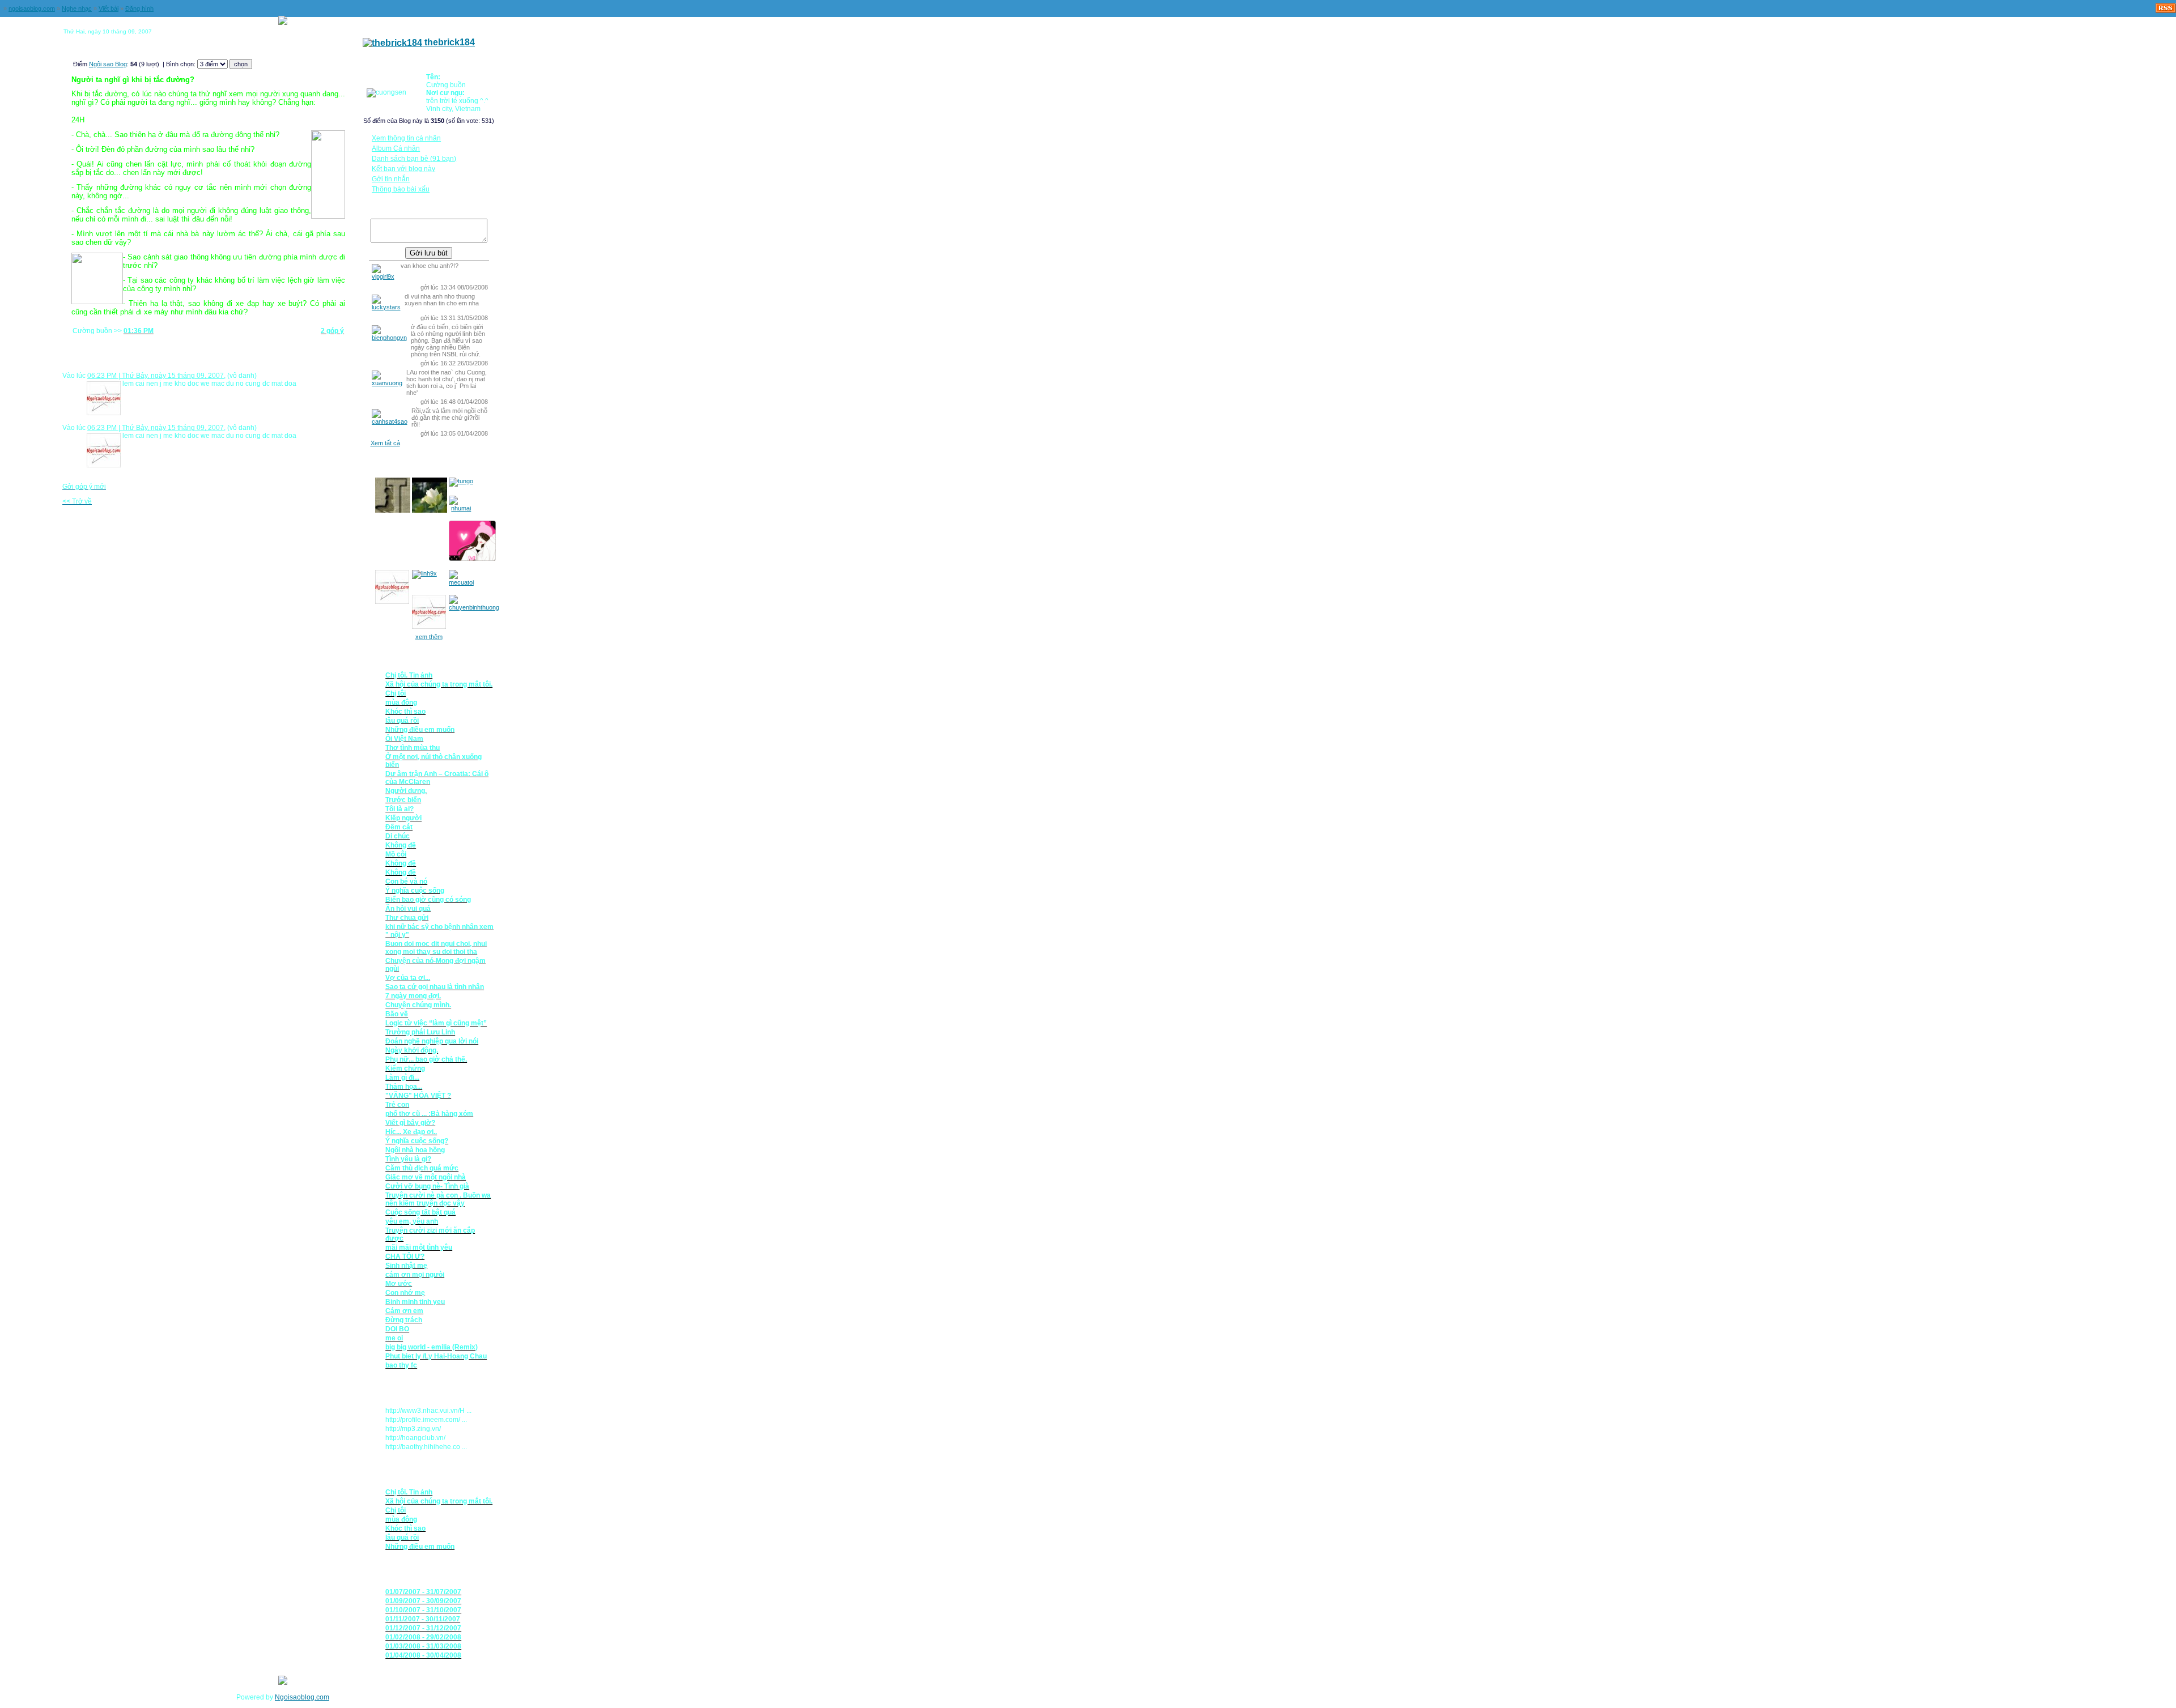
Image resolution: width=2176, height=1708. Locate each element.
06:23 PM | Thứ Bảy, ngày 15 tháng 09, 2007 (156, 376)
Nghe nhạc (77, 8)
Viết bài (109, 8)
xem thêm (429, 637)
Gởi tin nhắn (391, 179)
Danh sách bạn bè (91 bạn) (414, 159)
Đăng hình (139, 8)
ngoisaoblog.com (32, 8)
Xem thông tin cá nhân (406, 138)
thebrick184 (449, 42)
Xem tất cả (385, 443)
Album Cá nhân (396, 148)
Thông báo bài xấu (401, 189)
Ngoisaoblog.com (302, 1697)
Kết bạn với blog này (403, 169)
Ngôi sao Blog (108, 64)
